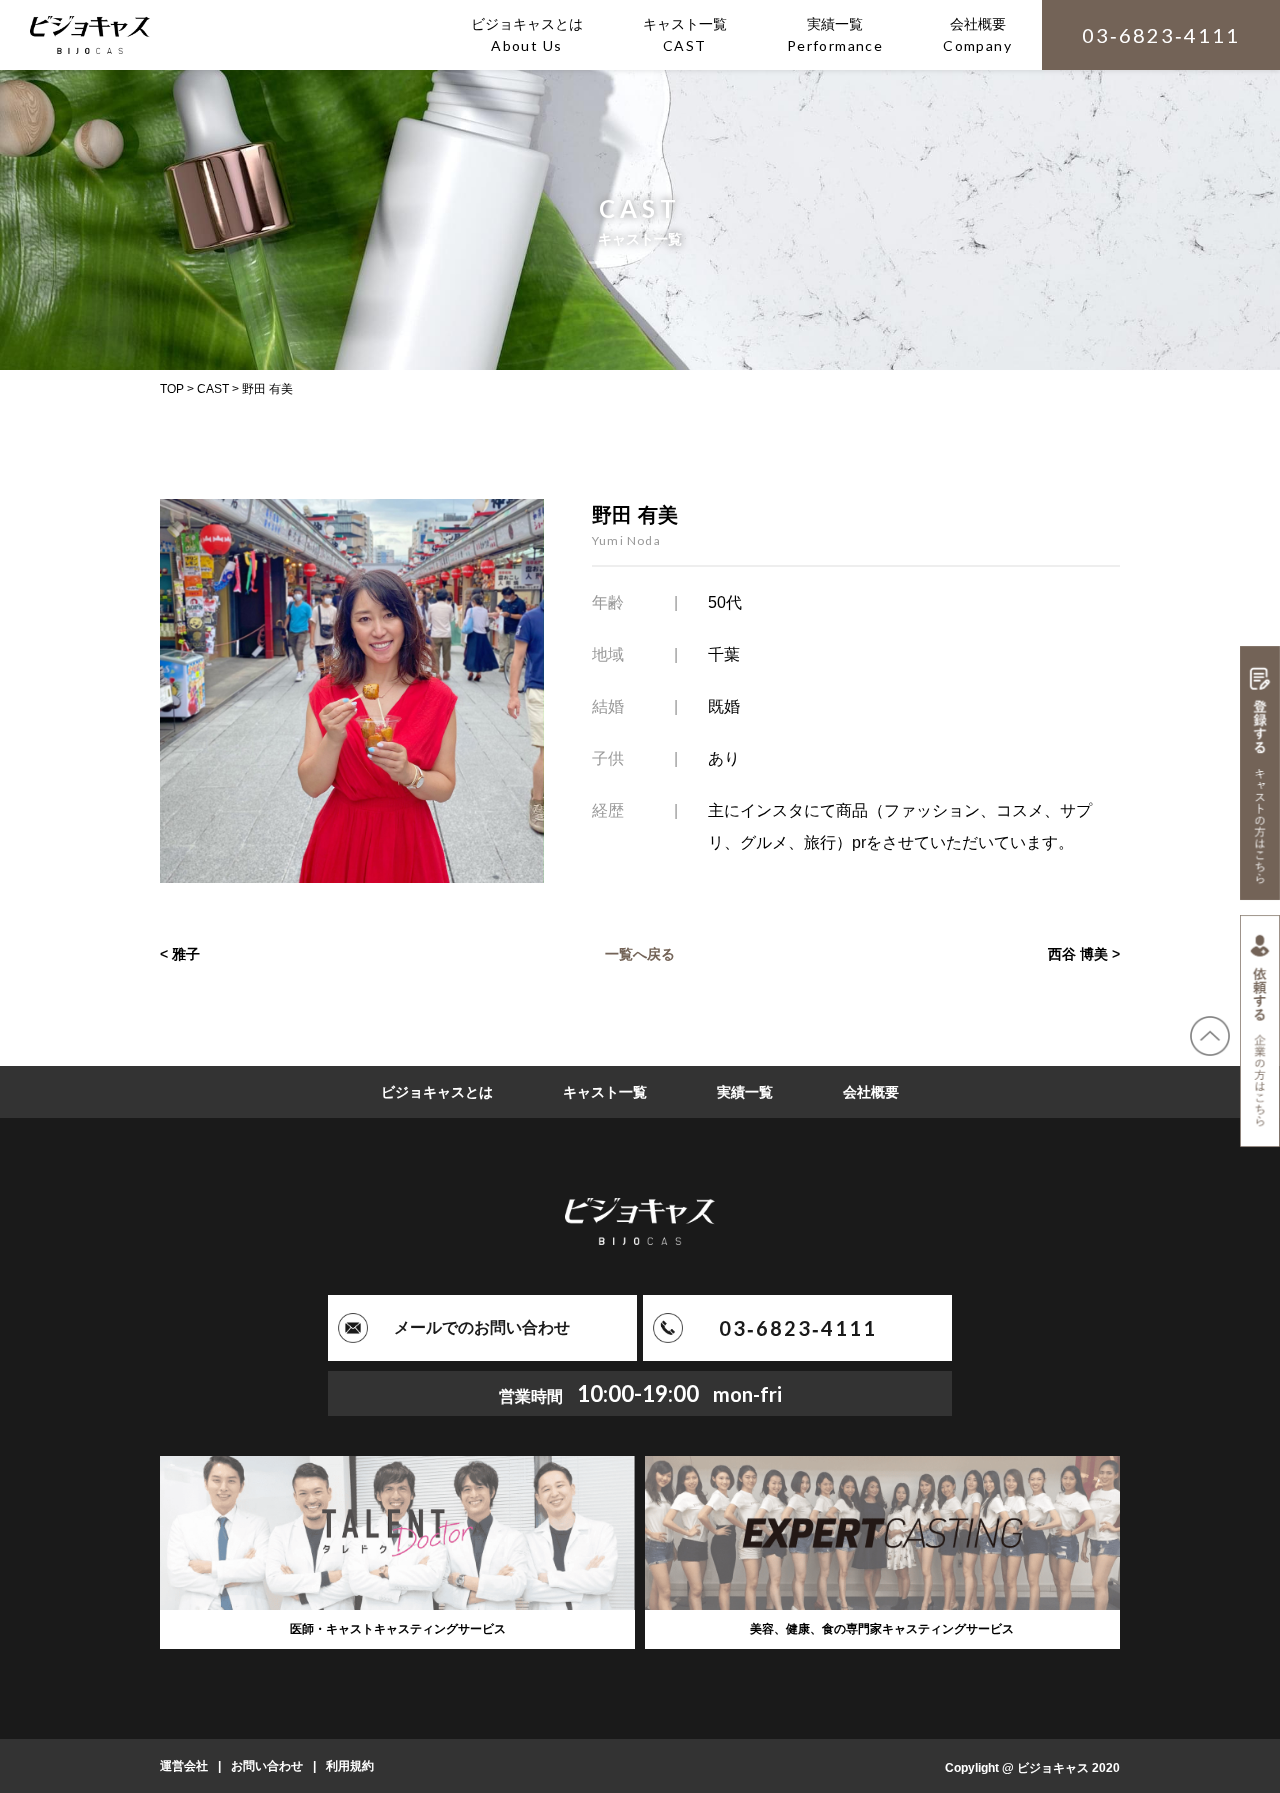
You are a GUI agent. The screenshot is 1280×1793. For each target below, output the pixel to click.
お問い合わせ (267, 1766)
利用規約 (350, 1766)
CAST (213, 389)
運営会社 (184, 1766)
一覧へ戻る (640, 954)
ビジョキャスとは (437, 1092)
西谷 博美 (1078, 954)
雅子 (186, 954)
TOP (172, 389)
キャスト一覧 (605, 1092)
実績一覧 (745, 1092)
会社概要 (871, 1092)
